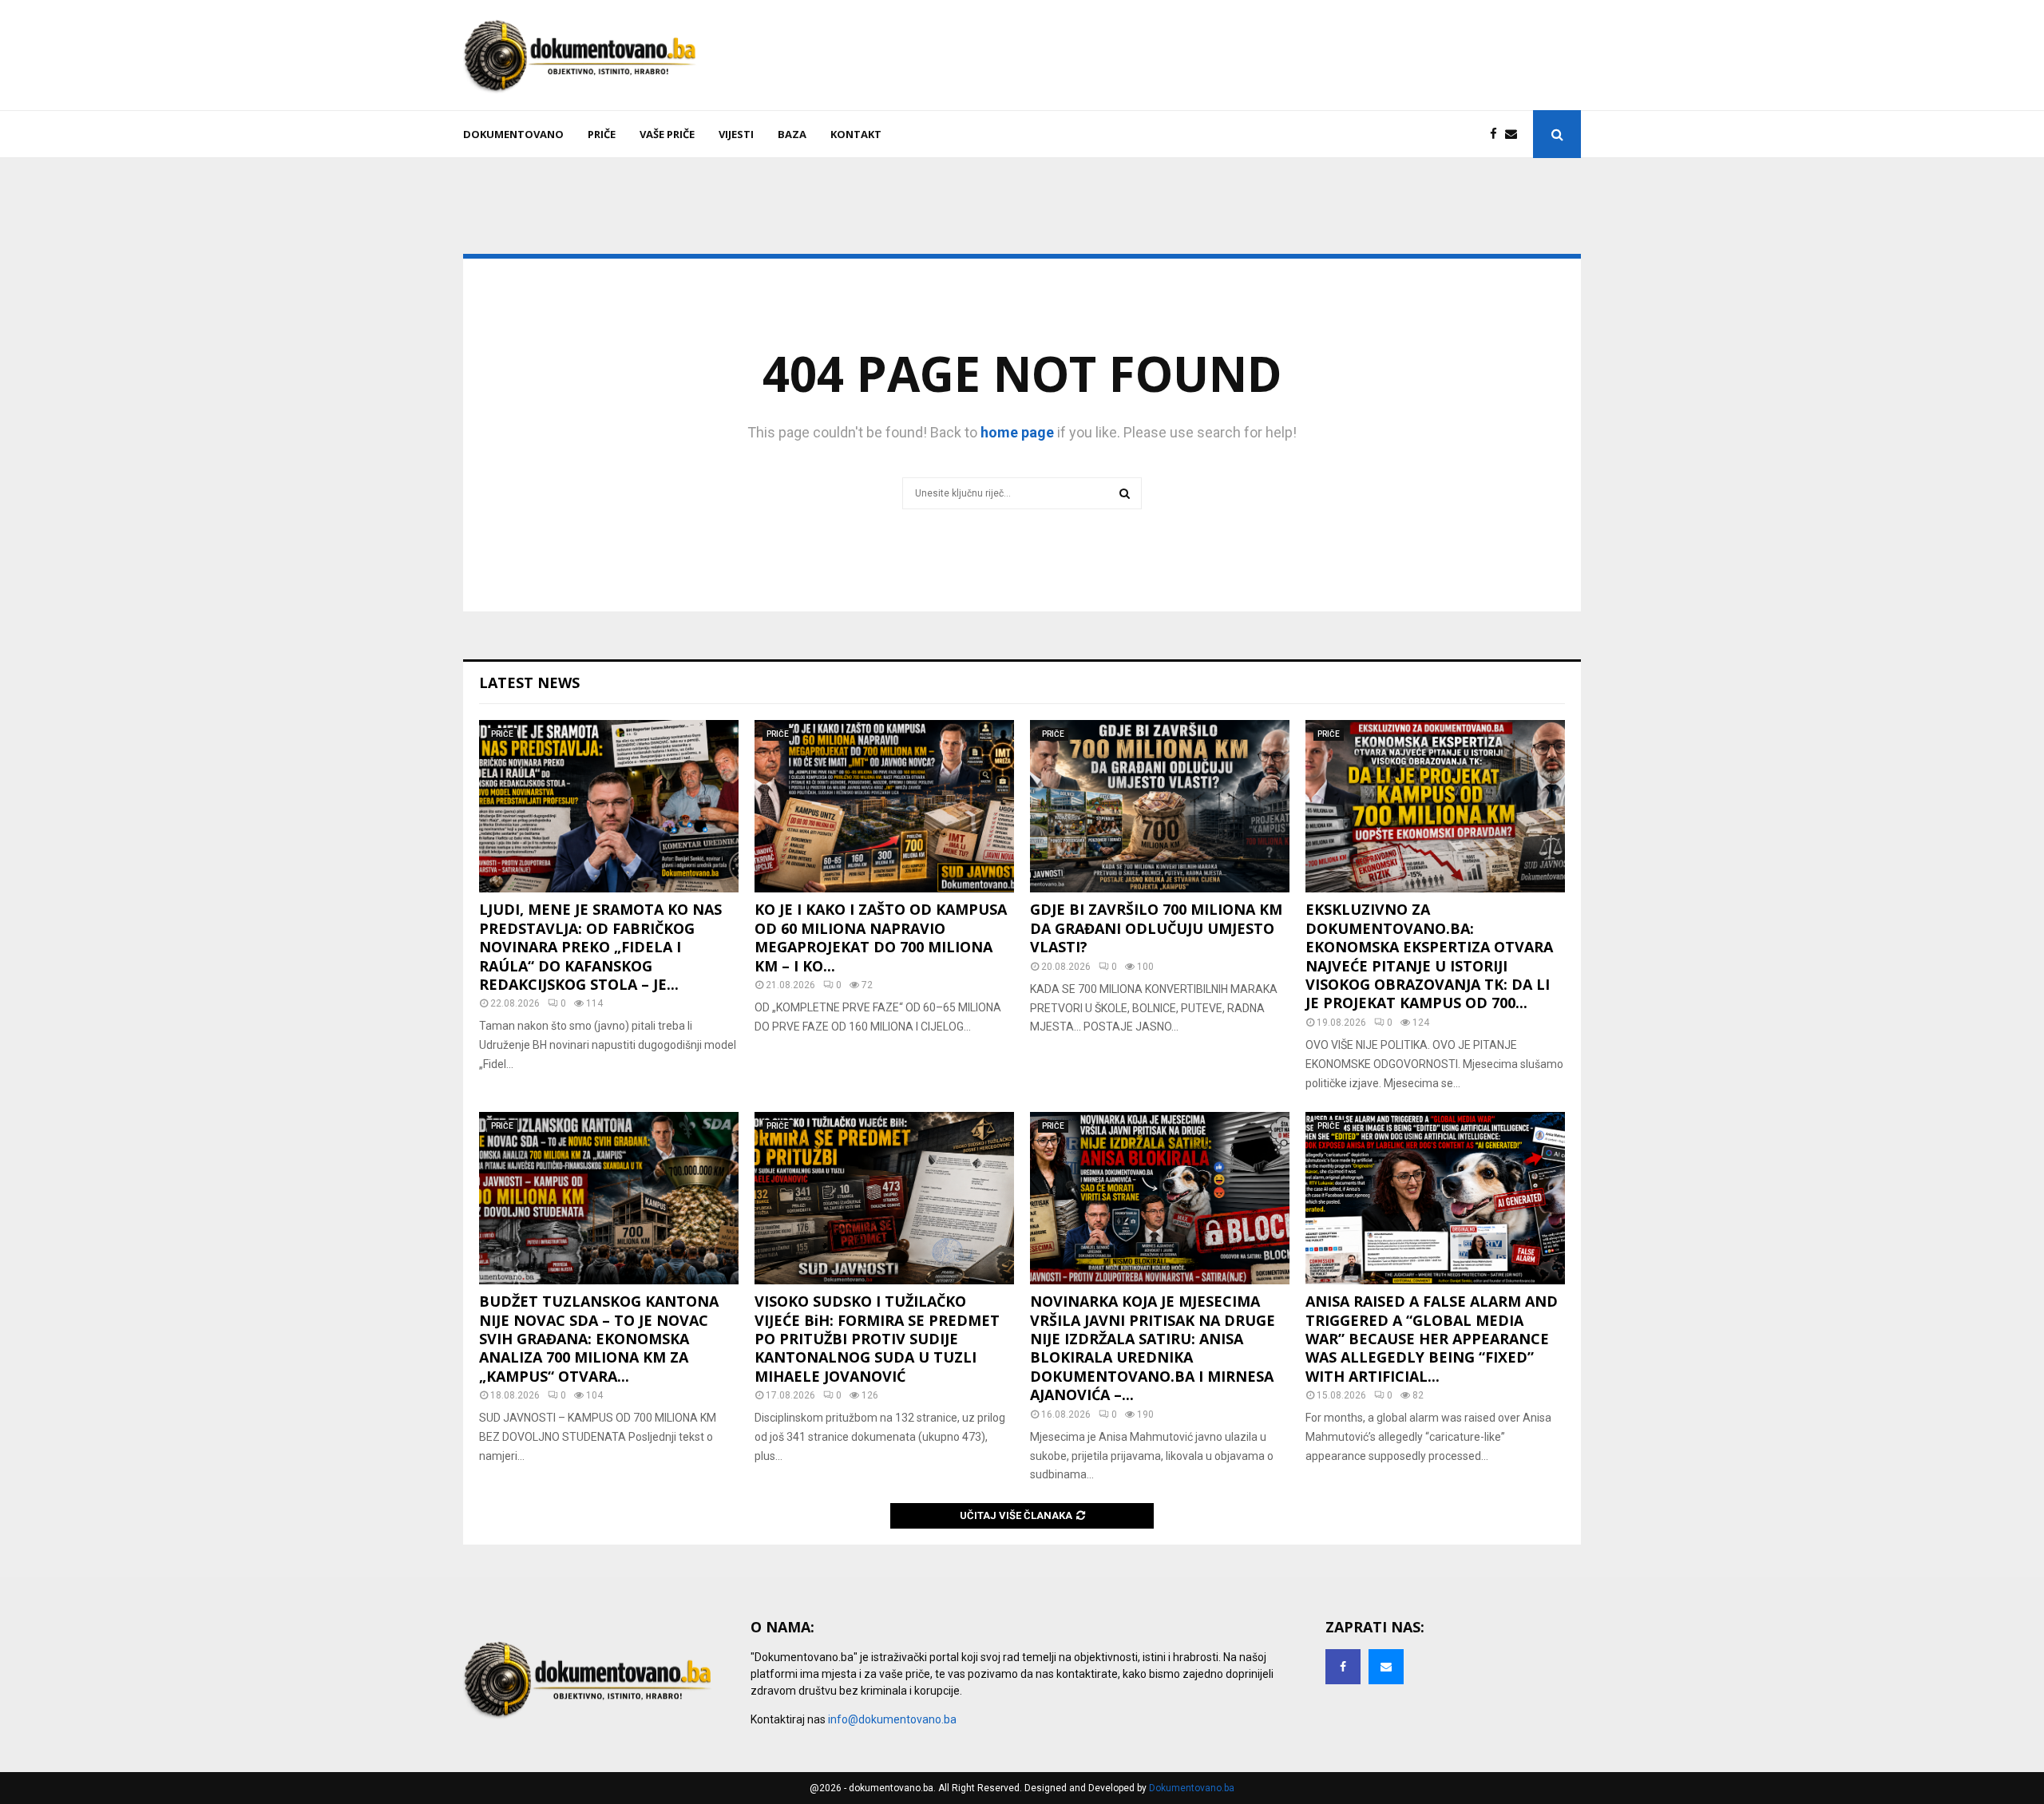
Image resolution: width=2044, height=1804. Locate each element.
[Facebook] (1497, 135)
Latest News (529, 682)
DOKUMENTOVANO (513, 134)
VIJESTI (736, 134)
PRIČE (602, 134)
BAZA (792, 134)
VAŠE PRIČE (667, 134)
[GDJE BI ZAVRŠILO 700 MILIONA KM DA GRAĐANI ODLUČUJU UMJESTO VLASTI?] (1160, 807)
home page (1017, 432)
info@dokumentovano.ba (892, 1719)
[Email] (1515, 135)
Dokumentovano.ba (1192, 1788)
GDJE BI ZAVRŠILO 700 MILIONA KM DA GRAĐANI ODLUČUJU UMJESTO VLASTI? (1156, 928)
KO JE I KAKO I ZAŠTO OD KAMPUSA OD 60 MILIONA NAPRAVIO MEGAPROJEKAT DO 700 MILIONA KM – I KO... (881, 937)
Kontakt (856, 134)
